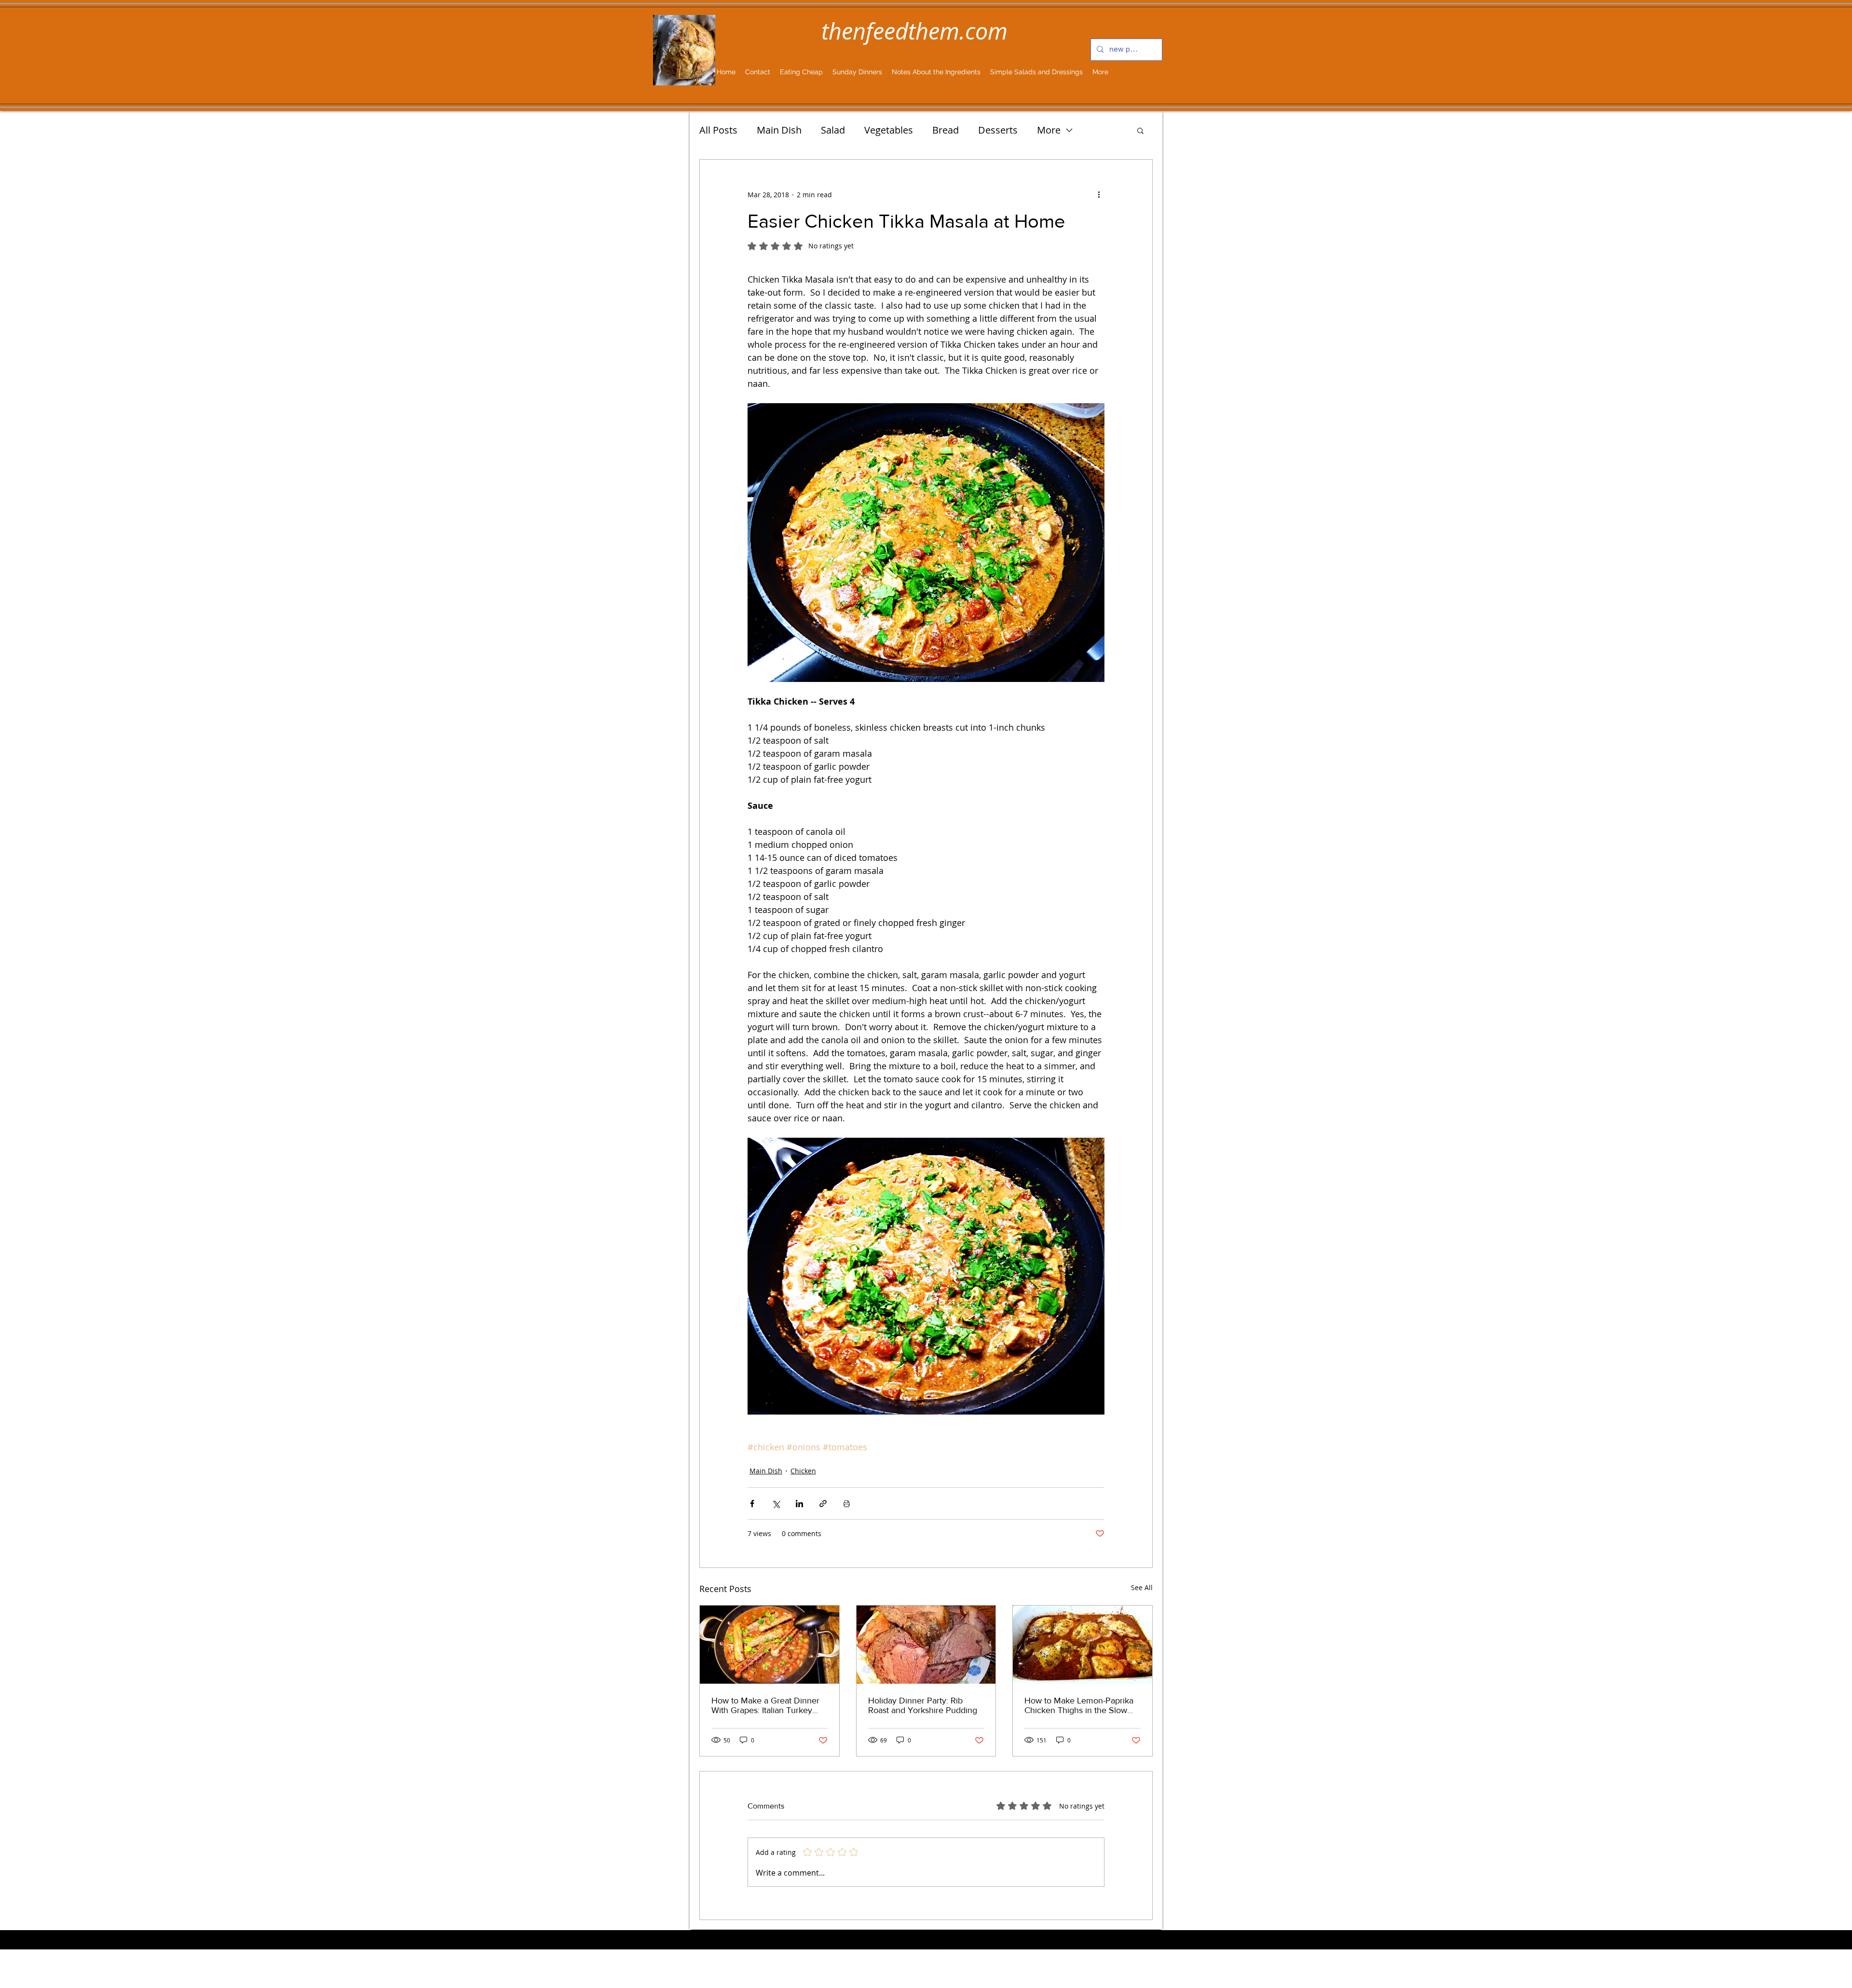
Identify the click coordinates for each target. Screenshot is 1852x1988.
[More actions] (1099, 194)
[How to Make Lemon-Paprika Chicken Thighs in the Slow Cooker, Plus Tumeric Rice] (1083, 1645)
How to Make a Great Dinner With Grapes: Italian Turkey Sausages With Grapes (765, 1705)
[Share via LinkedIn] (799, 1504)
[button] (1140, 130)
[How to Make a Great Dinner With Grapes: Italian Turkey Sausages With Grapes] (769, 1645)
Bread (946, 130)
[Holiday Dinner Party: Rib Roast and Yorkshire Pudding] (926, 1645)
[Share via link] (823, 1504)
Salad (833, 130)
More (1049, 130)
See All (1142, 1587)
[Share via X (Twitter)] (776, 1504)
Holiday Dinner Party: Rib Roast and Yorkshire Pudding (923, 1705)
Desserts (998, 130)
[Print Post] (847, 1504)
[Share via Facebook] (752, 1504)
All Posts (718, 130)
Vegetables (889, 130)
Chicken (803, 1471)
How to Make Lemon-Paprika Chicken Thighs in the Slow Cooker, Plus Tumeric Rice (1079, 1705)
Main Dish (779, 130)
